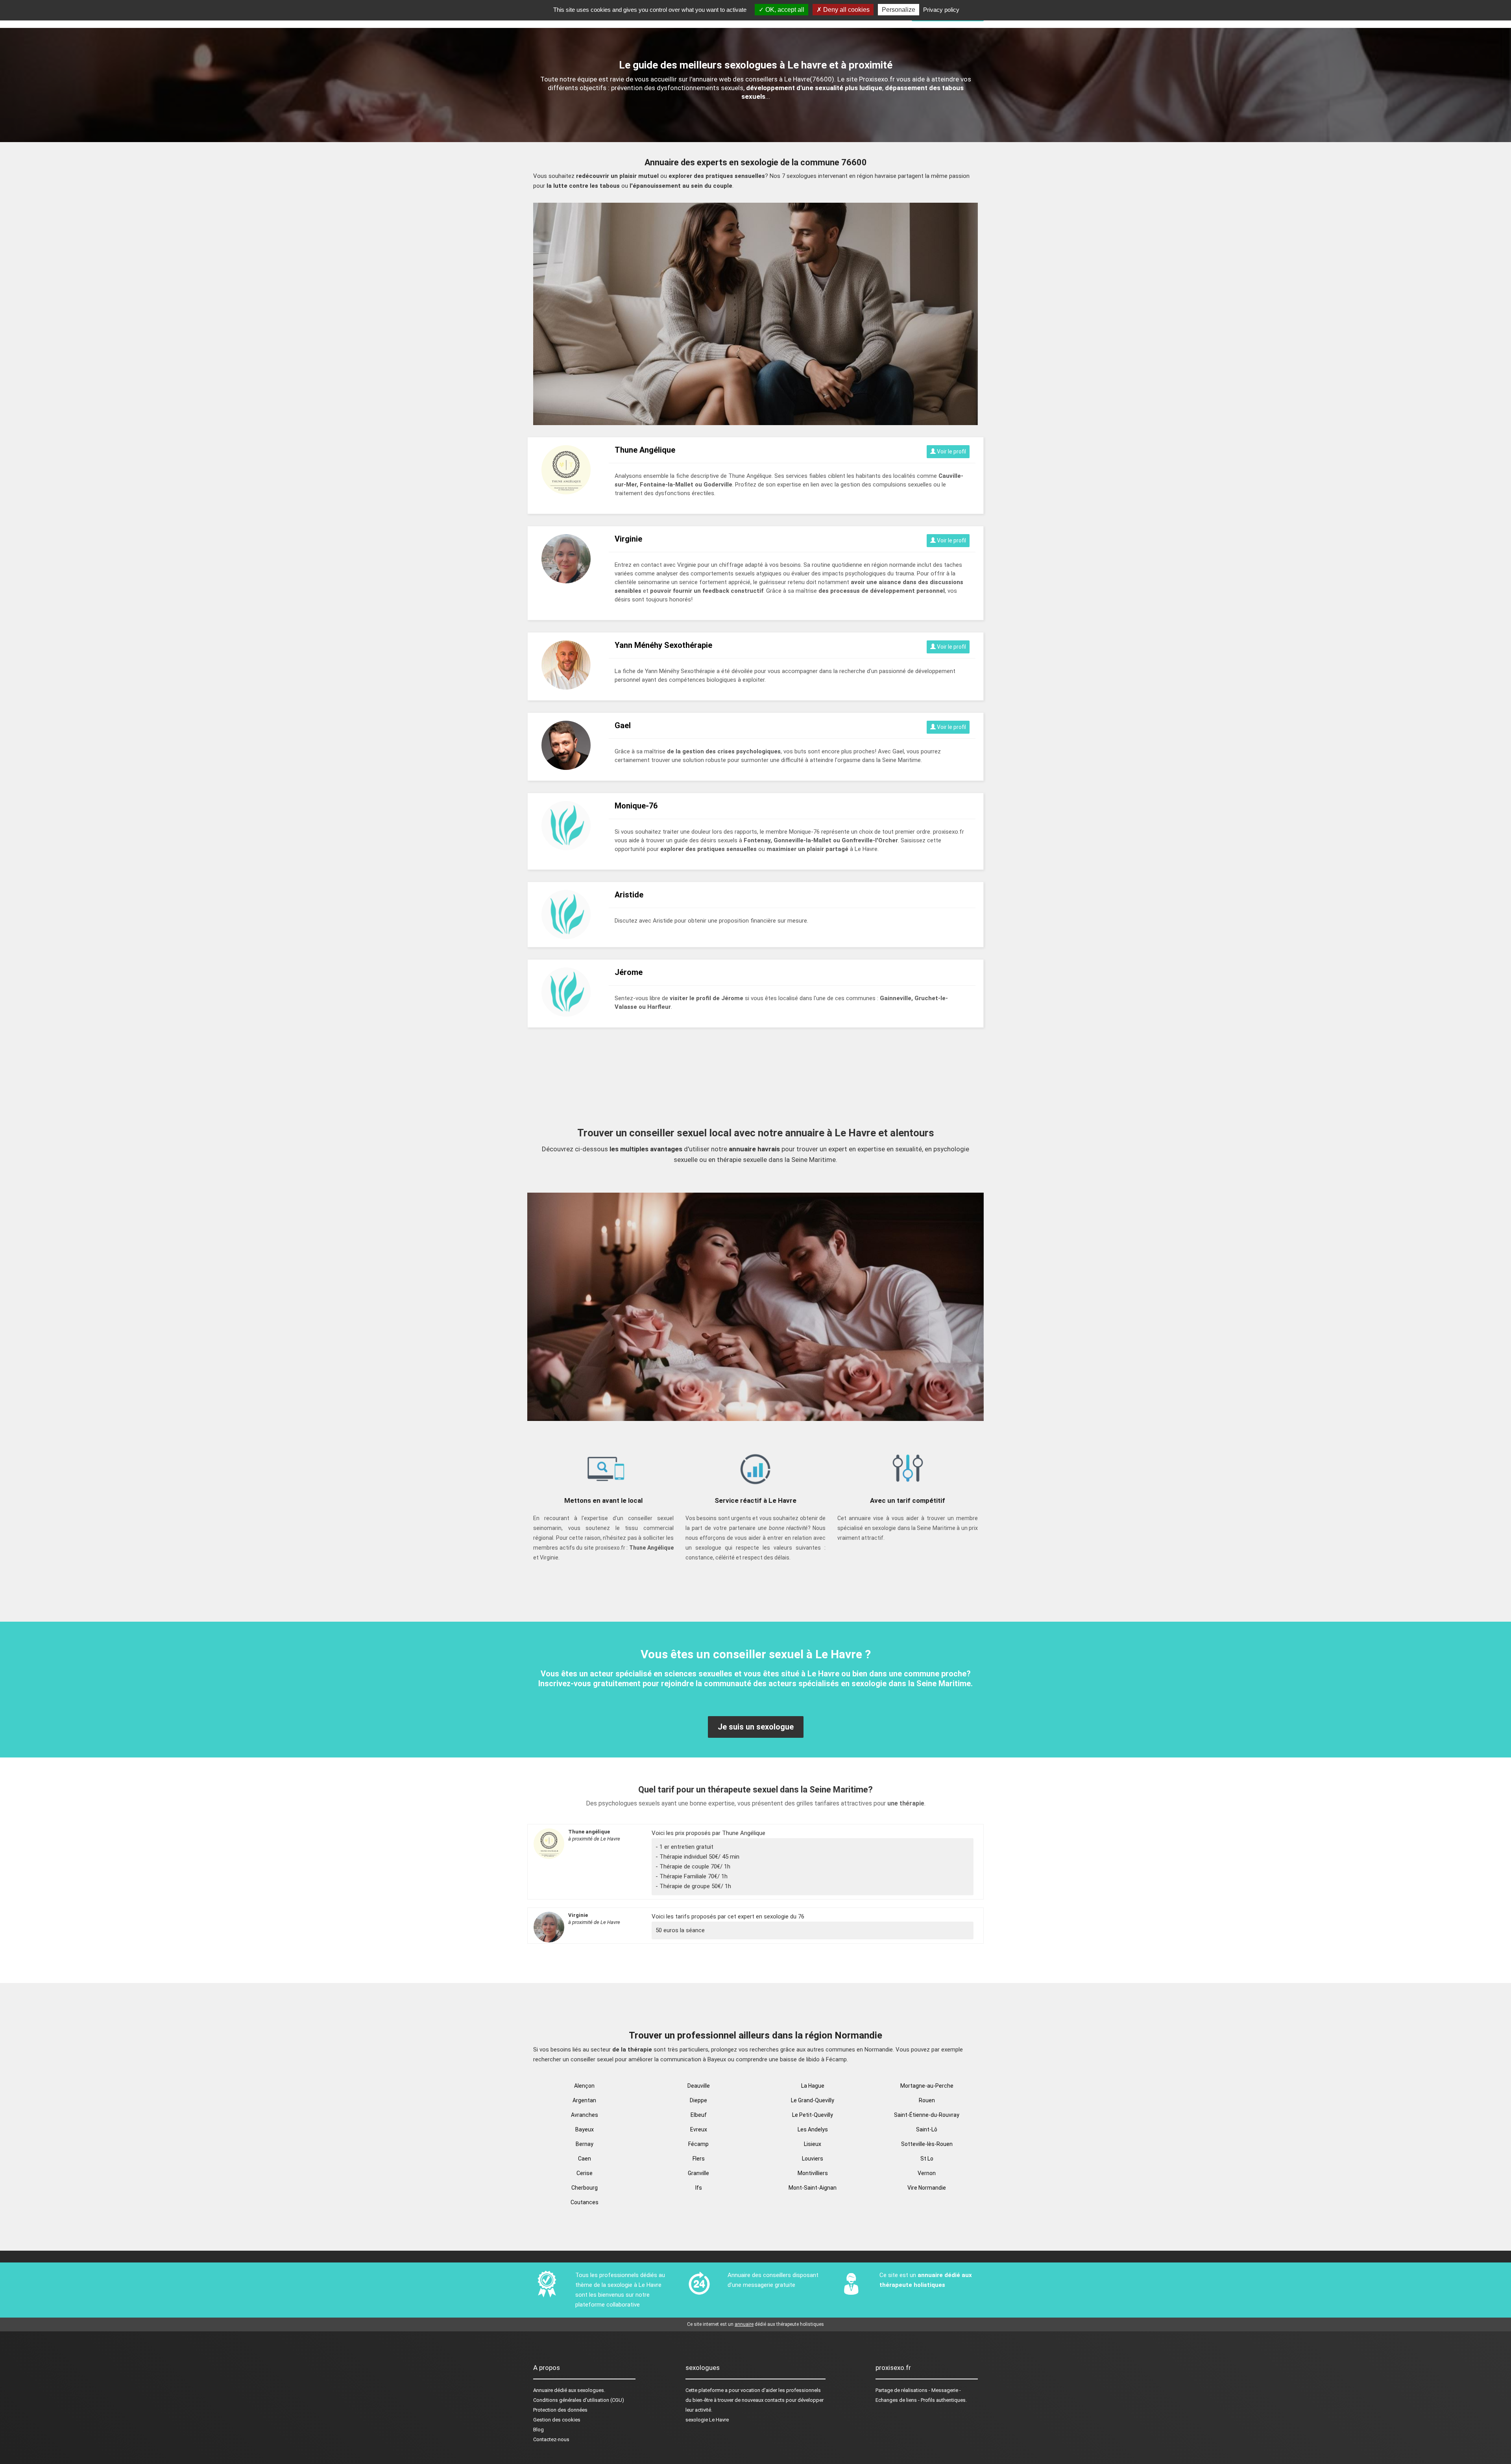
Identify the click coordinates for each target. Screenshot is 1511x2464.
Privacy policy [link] (941, 10)
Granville (698, 2173)
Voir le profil (951, 451)
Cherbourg (585, 2188)
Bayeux (585, 2129)
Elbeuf (699, 2115)
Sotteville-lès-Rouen (927, 2144)
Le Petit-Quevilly (813, 2115)
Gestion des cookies (557, 2420)
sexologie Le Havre (707, 2420)
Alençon (584, 2086)
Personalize (899, 10)
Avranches (585, 2115)
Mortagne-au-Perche (927, 2086)
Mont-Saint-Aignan (813, 2188)
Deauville (699, 2086)
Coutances (585, 2202)
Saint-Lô (927, 2129)
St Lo (927, 2159)
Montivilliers (813, 2173)
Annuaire (543, 2390)
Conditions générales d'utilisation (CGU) (579, 2400)
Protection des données (560, 2410)
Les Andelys (813, 2129)
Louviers (813, 2159)
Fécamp (698, 2144)
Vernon (927, 2173)
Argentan (584, 2100)
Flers (699, 2159)
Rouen (927, 2100)
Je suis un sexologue (756, 1727)
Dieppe (698, 2100)
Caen (585, 2159)
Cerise (585, 2173)
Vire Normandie (927, 2188)
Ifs (699, 2188)
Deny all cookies (846, 10)
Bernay (585, 2144)
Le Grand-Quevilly (813, 2100)
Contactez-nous (551, 2439)
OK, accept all (784, 10)
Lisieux (813, 2144)
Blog (538, 2430)
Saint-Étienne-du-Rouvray (927, 2115)
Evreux (699, 2129)
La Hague (813, 2086)
